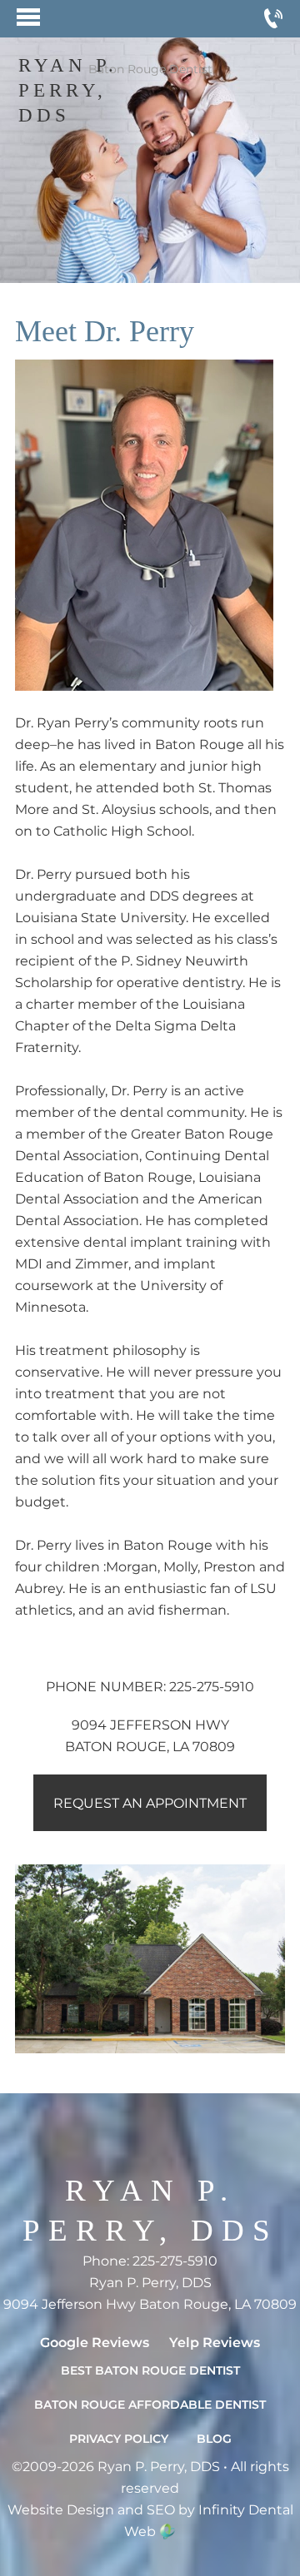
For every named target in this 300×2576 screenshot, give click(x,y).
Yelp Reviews (215, 2343)
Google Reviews (95, 2343)
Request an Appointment (150, 1803)
